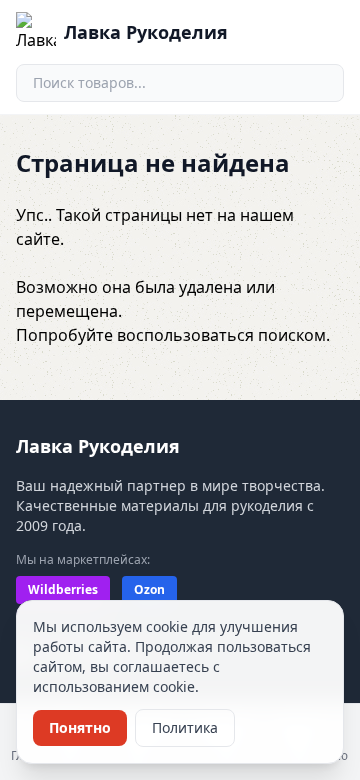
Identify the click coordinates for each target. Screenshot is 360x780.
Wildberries (63, 589)
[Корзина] (278, 32)
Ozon (149, 589)
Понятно (80, 727)
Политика (185, 727)
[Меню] (324, 32)
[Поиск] (320, 83)
